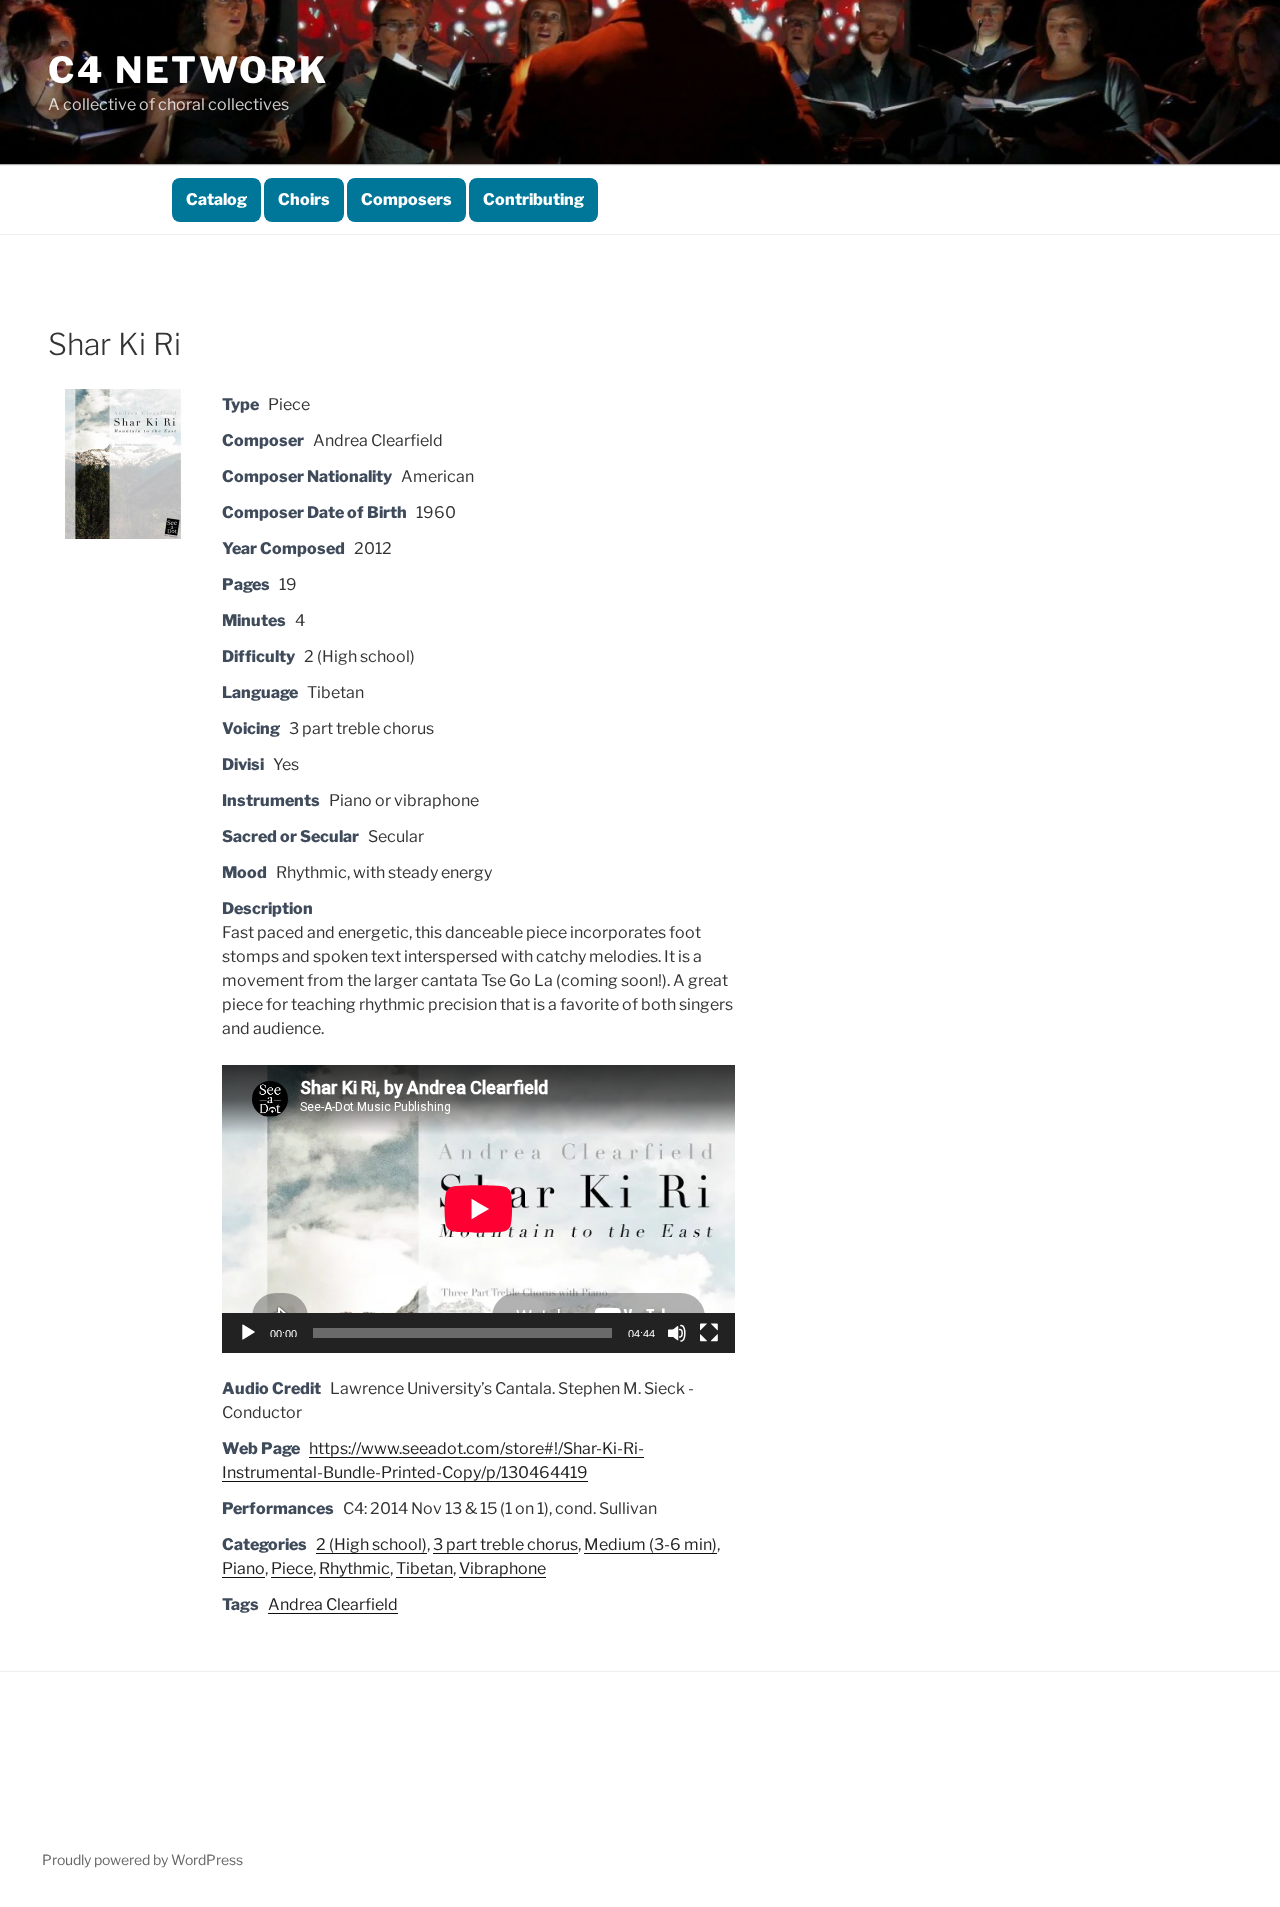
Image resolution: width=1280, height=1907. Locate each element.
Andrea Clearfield (333, 1604)
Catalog (216, 199)
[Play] (248, 1333)
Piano (243, 1568)
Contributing (533, 199)
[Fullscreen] (709, 1333)
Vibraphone (502, 1568)
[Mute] (677, 1333)
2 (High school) (371, 1544)
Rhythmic (354, 1568)
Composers (406, 199)
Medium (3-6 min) (650, 1544)
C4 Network (188, 70)
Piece (292, 1568)
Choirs (304, 199)
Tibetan (424, 1568)
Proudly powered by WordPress (142, 1859)
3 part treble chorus (505, 1544)
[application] (478, 1209)
